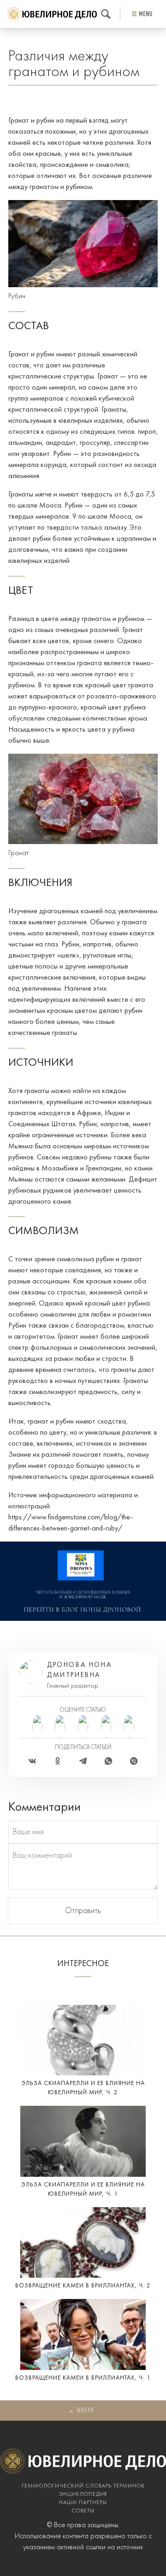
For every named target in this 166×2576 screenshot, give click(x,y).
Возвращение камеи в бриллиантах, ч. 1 (83, 2378)
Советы (83, 2511)
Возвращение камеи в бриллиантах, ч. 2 (83, 2286)
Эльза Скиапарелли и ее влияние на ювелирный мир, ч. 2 (83, 2088)
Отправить (83, 1911)
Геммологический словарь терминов (83, 2486)
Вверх (86, 2411)
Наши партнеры (83, 2503)
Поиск (106, 14)
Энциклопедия (83, 2494)
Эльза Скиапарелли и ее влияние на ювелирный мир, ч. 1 (83, 2189)
